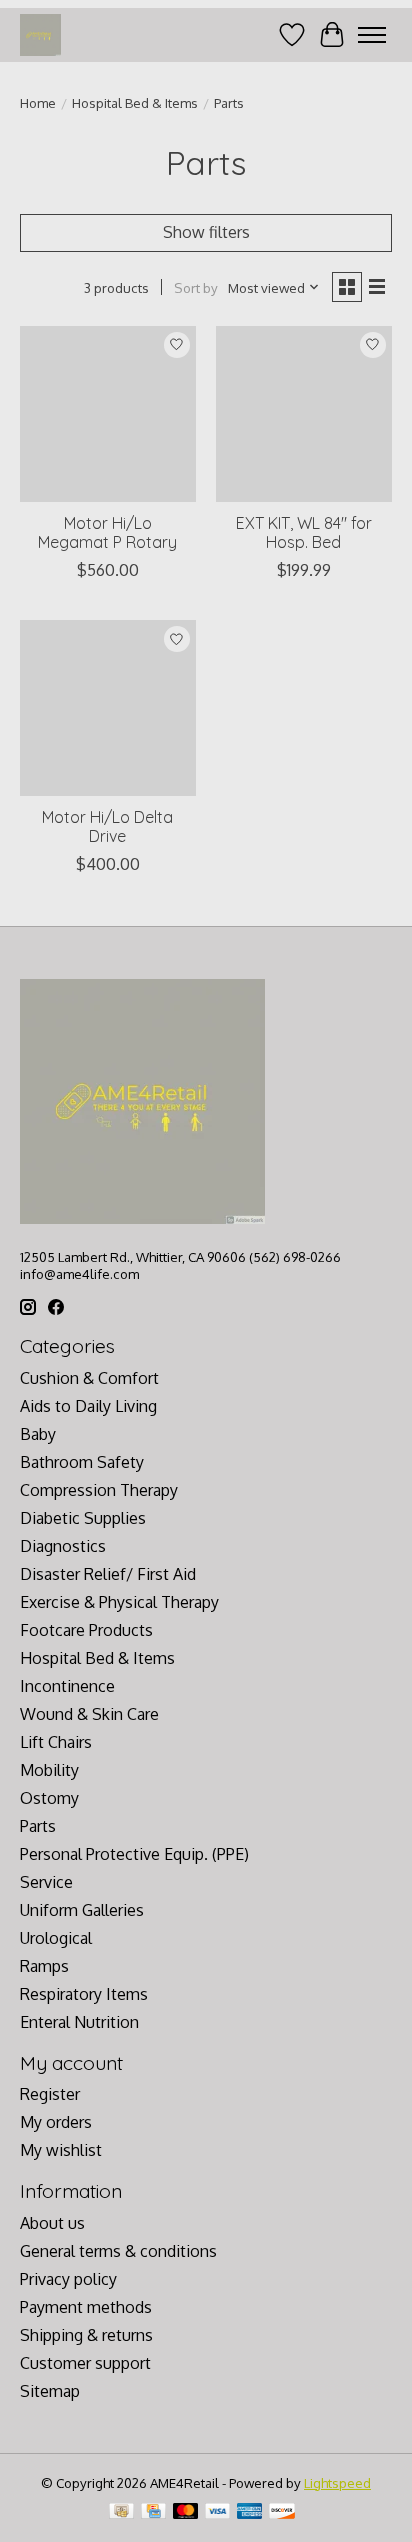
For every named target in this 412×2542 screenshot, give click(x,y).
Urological (56, 1938)
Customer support (85, 2363)
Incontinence (67, 1686)
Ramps (44, 1966)
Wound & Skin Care (89, 1714)
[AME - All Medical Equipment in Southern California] (40, 34)
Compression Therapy (99, 1490)
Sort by (196, 287)
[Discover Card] (282, 2512)
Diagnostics (63, 1546)
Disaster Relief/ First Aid (108, 1574)
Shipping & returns (86, 2335)
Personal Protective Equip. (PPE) (134, 1854)
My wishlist (61, 2150)
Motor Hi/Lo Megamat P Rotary (107, 532)
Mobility (49, 1770)
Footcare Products (86, 1630)
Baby (38, 1434)
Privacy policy (68, 2279)
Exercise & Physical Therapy (119, 1602)
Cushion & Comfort (89, 1378)
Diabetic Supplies (83, 1518)
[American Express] (250, 2512)
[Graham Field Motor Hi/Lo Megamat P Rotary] (108, 414)
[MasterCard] (186, 2512)
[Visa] (218, 2512)
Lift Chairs (56, 1742)
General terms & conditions (118, 2251)
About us (52, 2223)
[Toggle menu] (372, 35)
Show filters (206, 232)
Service (46, 1882)
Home (38, 102)
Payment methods (86, 2307)
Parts (38, 1826)
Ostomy (49, 1798)
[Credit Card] (153, 2512)
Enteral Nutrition (79, 2022)
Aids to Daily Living (88, 1406)
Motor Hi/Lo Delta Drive (107, 826)
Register (50, 2094)
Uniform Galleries (82, 1910)
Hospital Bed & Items (135, 102)
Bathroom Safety (82, 1462)
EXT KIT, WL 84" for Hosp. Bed (304, 532)
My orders (56, 2122)
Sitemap (50, 2391)
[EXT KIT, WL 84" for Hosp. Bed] (304, 414)
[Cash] (121, 2512)
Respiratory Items (84, 1994)
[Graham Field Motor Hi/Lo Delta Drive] (108, 708)
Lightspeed (337, 2482)
